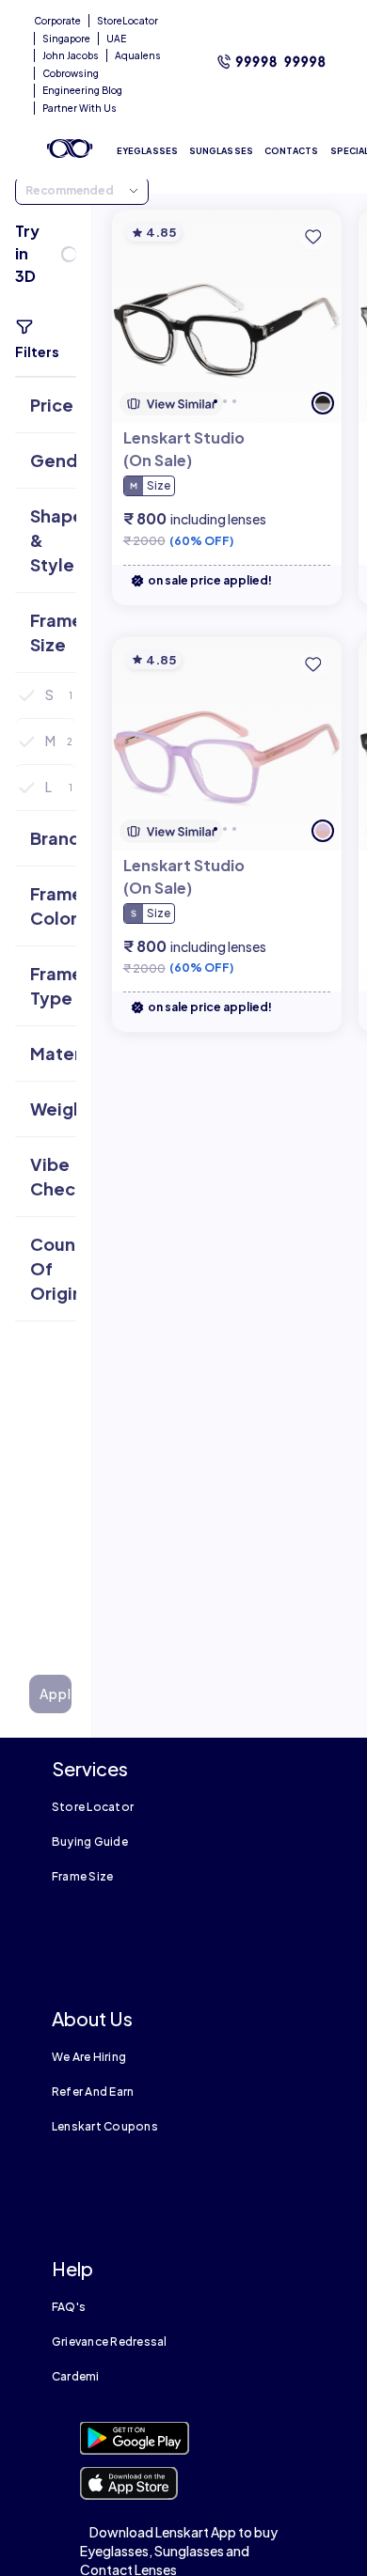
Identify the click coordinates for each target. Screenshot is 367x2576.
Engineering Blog (82, 90)
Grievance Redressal (110, 2342)
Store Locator (93, 1807)
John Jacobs (71, 55)
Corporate (57, 21)
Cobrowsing (71, 73)
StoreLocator (128, 21)
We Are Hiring (89, 2057)
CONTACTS (292, 151)
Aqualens (138, 55)
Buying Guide (90, 1842)
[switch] (68, 254)
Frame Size (82, 1876)
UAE (116, 39)
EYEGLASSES (147, 151)
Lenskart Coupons (105, 2126)
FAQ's (69, 2307)
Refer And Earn (93, 2092)
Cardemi (76, 2376)
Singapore (66, 39)
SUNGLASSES (221, 151)
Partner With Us (80, 108)
